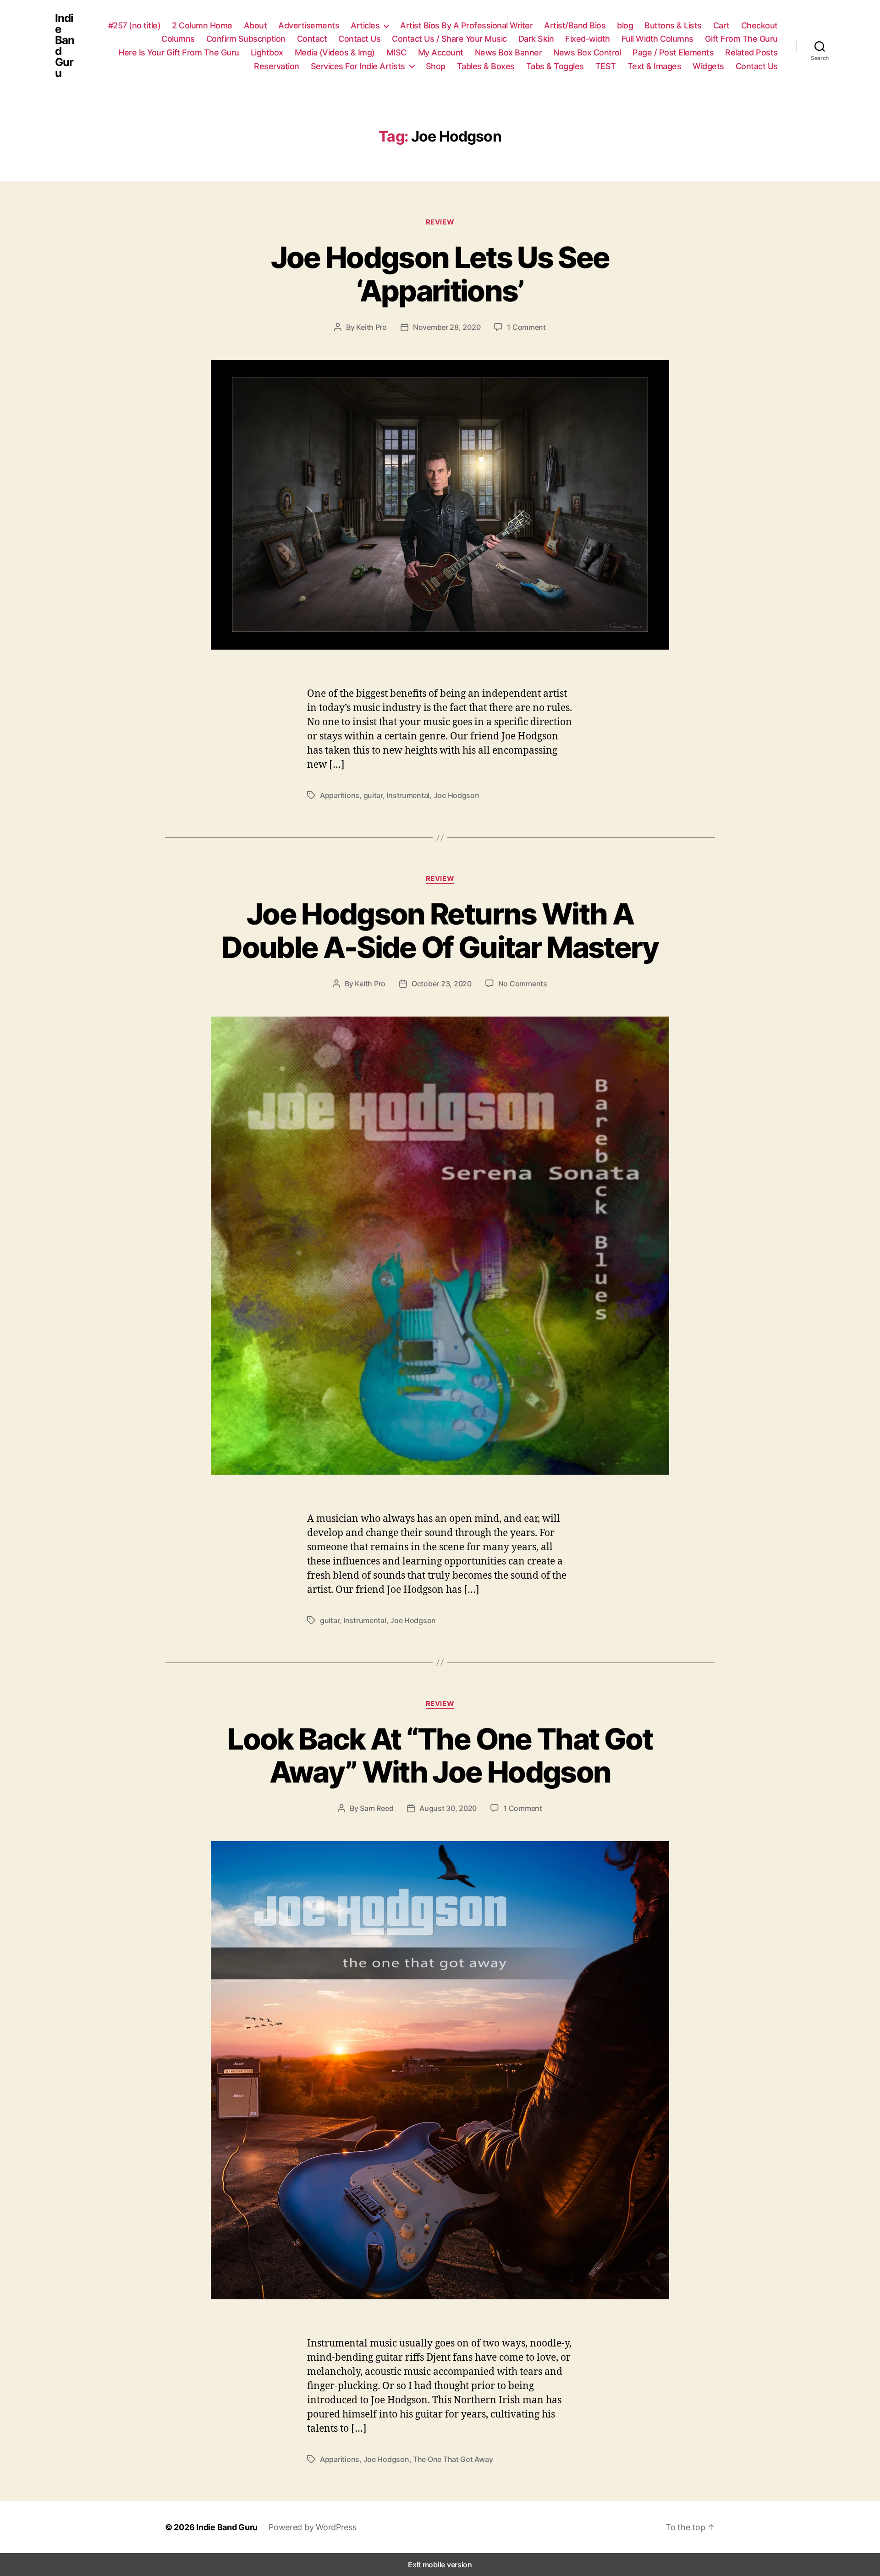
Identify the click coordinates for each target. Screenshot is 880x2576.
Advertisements (309, 25)
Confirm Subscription (246, 39)
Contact (312, 39)
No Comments (523, 984)
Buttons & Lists (673, 25)
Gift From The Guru (741, 39)
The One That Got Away (453, 2459)
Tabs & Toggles (555, 66)
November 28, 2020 (447, 327)
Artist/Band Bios (575, 25)
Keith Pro (371, 327)
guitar (373, 795)
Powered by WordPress (313, 2527)
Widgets (708, 66)
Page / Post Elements (673, 52)
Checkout (759, 25)
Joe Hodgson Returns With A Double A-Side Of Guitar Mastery (440, 930)
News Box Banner (509, 52)
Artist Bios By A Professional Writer (466, 25)
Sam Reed (377, 1808)
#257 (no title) (135, 25)
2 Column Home (202, 25)
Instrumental (408, 795)
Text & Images (654, 66)
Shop (436, 66)
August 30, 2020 (448, 1808)
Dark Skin (536, 39)
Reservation (277, 66)
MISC (396, 52)
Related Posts (751, 52)
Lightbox (267, 52)
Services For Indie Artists (358, 66)
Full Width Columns (657, 39)
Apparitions (340, 795)
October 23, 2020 (442, 984)
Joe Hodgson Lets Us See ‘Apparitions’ (440, 274)
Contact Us (359, 39)
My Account (441, 52)
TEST (606, 66)
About (256, 25)
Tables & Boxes (486, 66)
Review (440, 222)
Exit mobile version (440, 2565)
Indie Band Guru (65, 46)
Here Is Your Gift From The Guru (179, 52)
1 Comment (526, 327)
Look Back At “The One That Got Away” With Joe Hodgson (440, 1756)
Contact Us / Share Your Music (449, 39)
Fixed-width (588, 39)
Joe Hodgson (456, 795)
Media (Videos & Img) (335, 52)
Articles (365, 25)
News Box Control (587, 52)
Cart (721, 25)
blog (625, 25)
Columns (178, 39)
